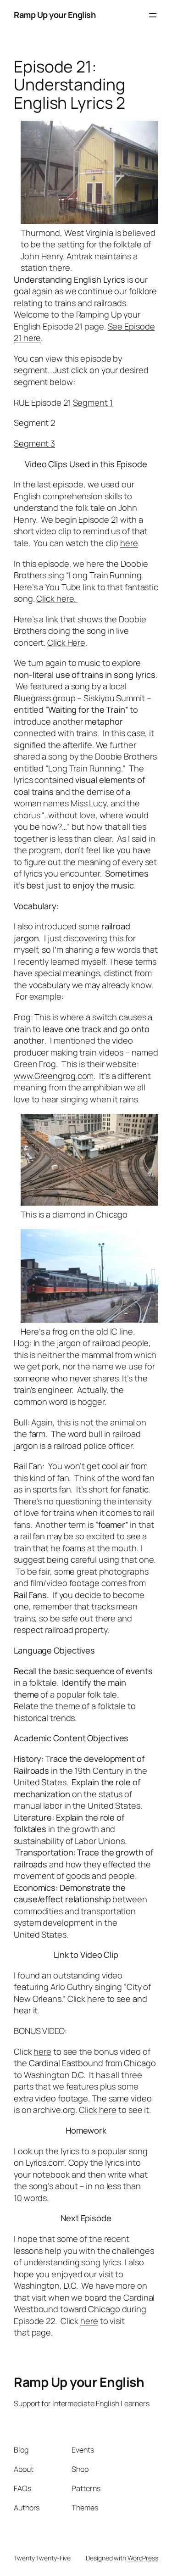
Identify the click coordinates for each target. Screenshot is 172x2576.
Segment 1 (93, 402)
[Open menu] (153, 15)
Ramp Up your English (55, 15)
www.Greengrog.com (54, 1076)
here (129, 543)
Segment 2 (34, 423)
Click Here (66, 643)
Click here (98, 2110)
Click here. (57, 598)
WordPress (143, 2558)
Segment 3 (34, 443)
